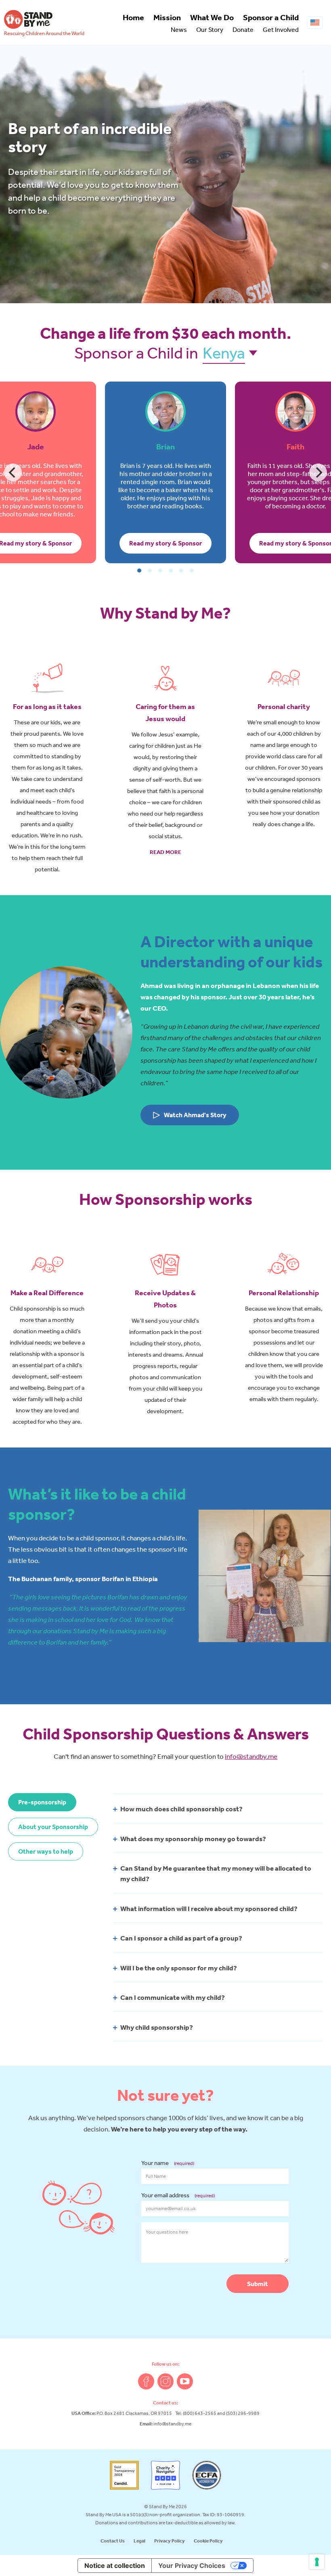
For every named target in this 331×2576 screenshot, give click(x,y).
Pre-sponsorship (42, 1802)
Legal (139, 2541)
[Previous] (13, 472)
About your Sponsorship (53, 1827)
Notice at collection (115, 2566)
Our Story (210, 29)
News (179, 29)
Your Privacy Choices (192, 2566)
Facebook (146, 2381)
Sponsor (271, 17)
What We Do (212, 17)
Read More (165, 852)
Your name (168, 2163)
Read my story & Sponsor (165, 543)
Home (133, 17)
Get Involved (281, 29)
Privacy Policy (170, 2541)
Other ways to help (46, 1851)
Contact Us (113, 2541)
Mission (167, 17)
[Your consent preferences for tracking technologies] (317, 2562)
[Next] (318, 472)
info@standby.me (251, 1756)
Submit (258, 2284)
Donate (243, 29)
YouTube (185, 2381)
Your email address (178, 2195)
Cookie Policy (208, 2541)
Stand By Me (28, 19)
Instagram (165, 2381)
